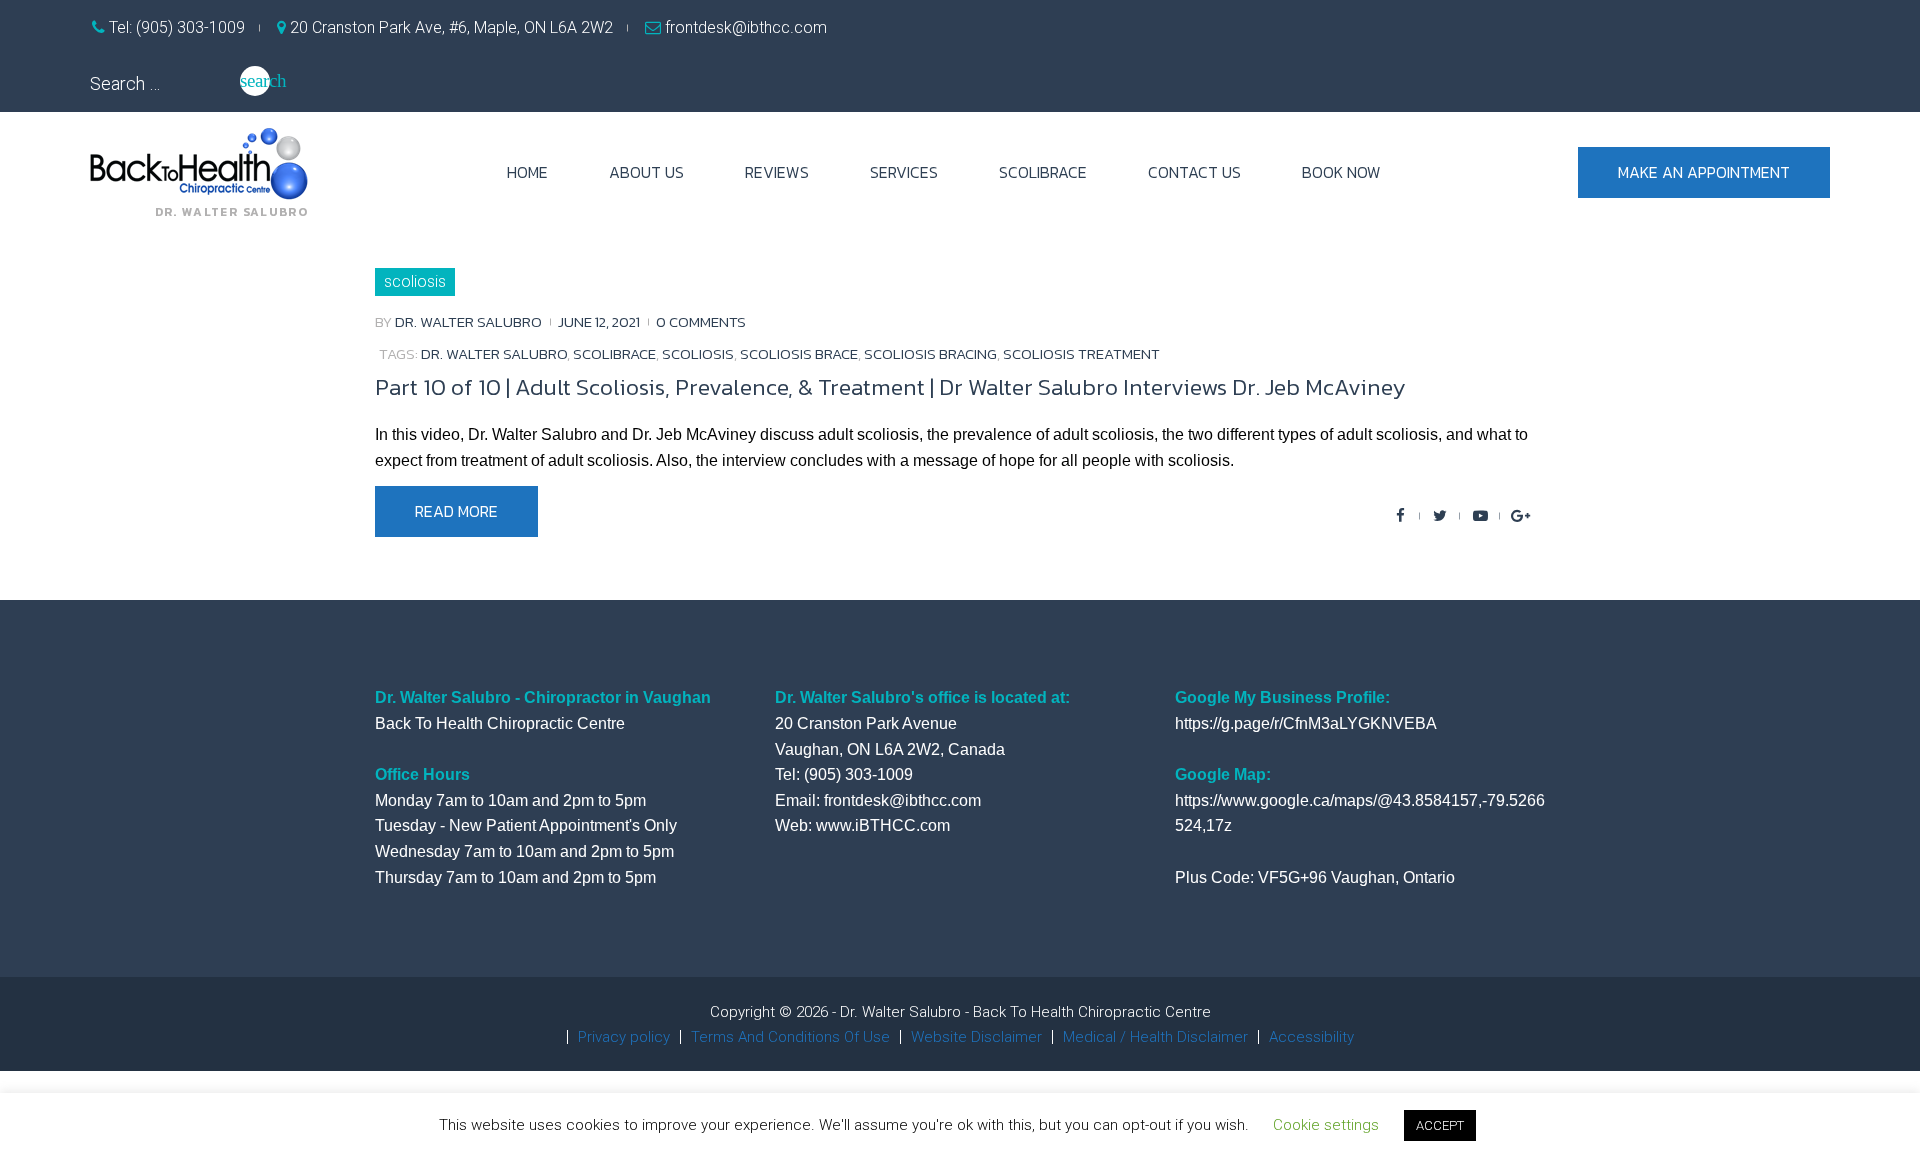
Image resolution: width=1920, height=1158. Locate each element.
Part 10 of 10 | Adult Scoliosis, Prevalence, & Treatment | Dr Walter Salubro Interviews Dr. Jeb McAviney (890, 387)
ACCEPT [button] (1440, 1125)
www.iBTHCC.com (883, 825)
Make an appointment (1704, 172)
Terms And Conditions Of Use (790, 1037)
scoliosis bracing (930, 353)
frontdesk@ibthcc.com (744, 27)
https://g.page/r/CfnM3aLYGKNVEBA (1306, 723)
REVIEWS (777, 172)
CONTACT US (1194, 172)
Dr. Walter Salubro (468, 321)
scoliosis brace (799, 353)
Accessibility (1311, 1037)
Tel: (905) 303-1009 (175, 27)
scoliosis (698, 353)
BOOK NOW (1341, 172)
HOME (527, 172)
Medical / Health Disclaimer (1155, 1037)
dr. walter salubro (494, 353)
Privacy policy (624, 1037)
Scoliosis (415, 281)
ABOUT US (646, 172)
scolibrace (614, 353)
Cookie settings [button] (1326, 1125)
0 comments (701, 321)
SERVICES (904, 172)
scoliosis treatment (1081, 353)
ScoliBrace (1043, 172)
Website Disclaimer (976, 1037)
